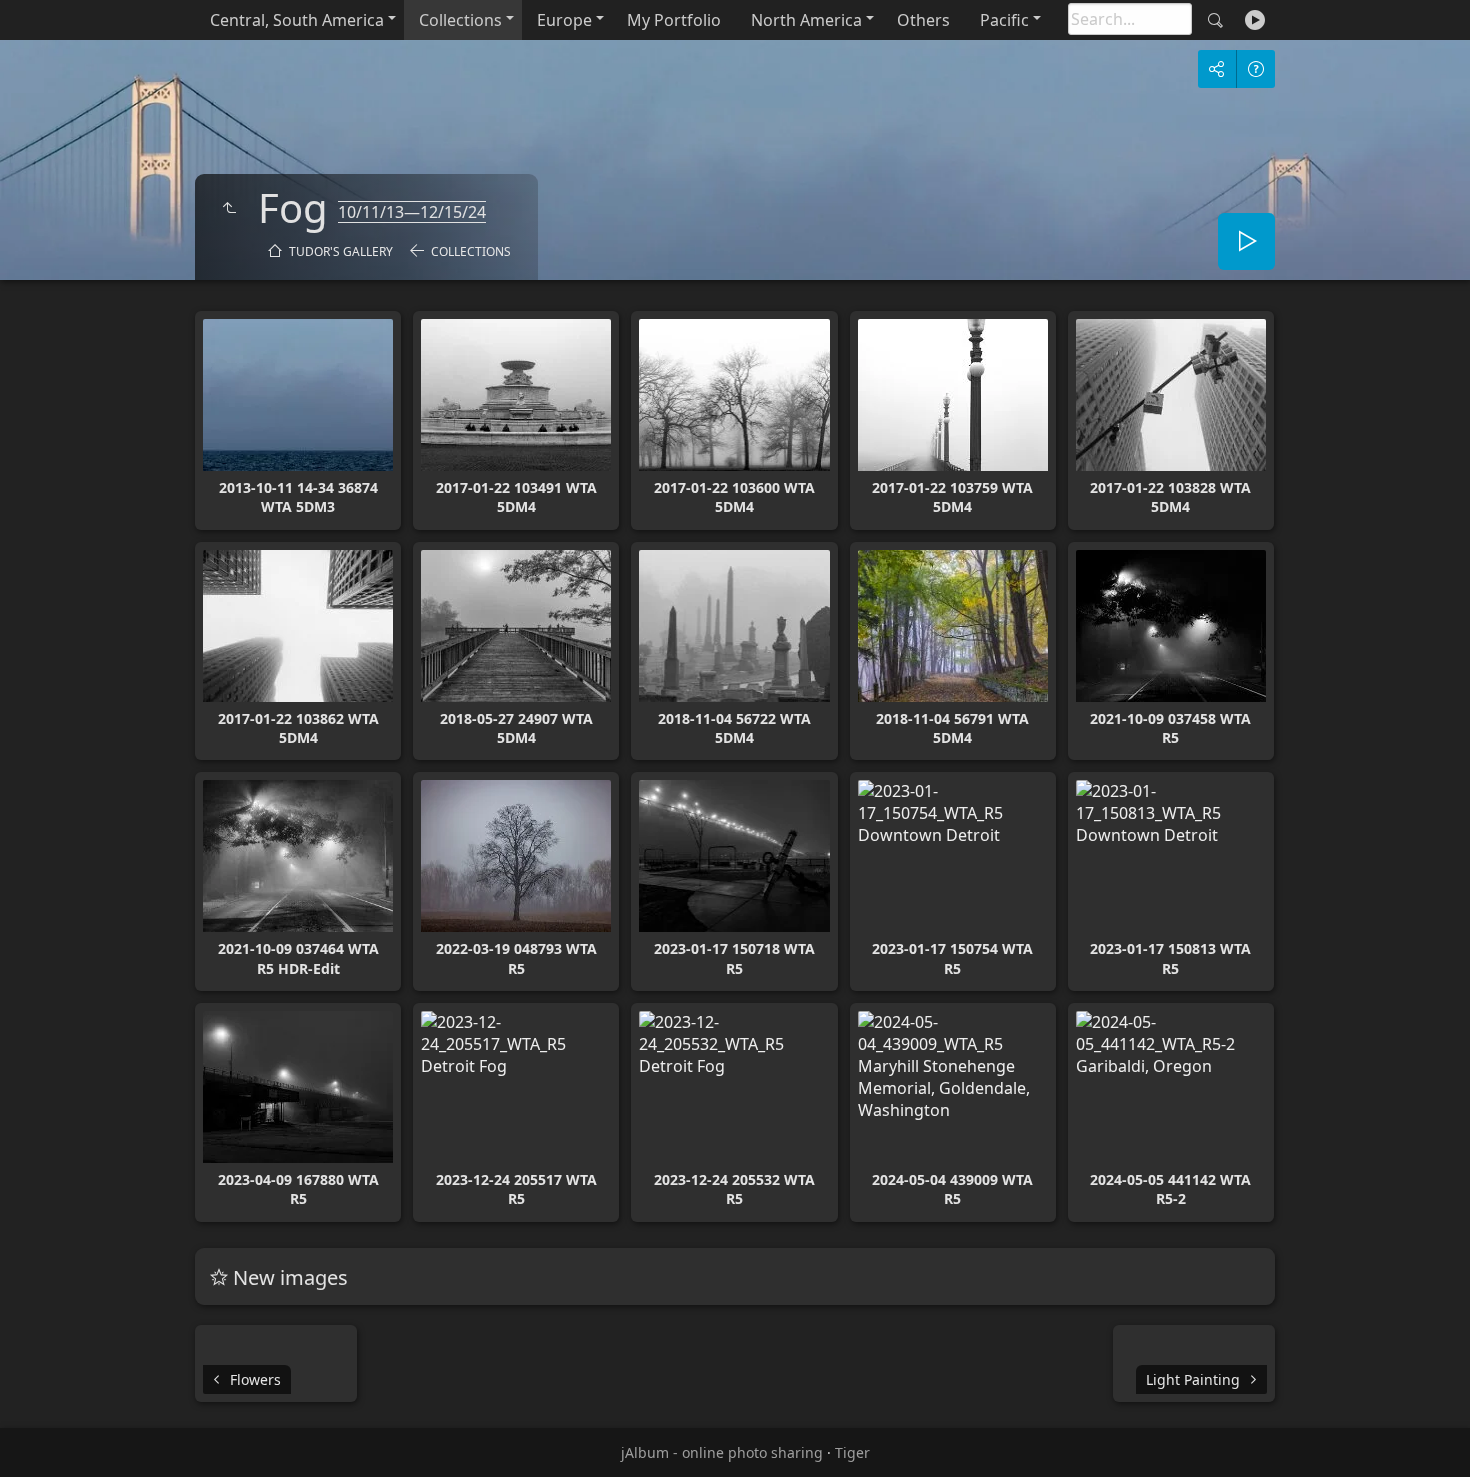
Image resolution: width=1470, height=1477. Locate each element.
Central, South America (297, 20)
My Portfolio (674, 20)
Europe (564, 20)
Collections (460, 20)
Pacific (1004, 20)
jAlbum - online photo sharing (722, 1452)
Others (923, 20)
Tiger (852, 1452)
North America (806, 20)
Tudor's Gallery (341, 251)
